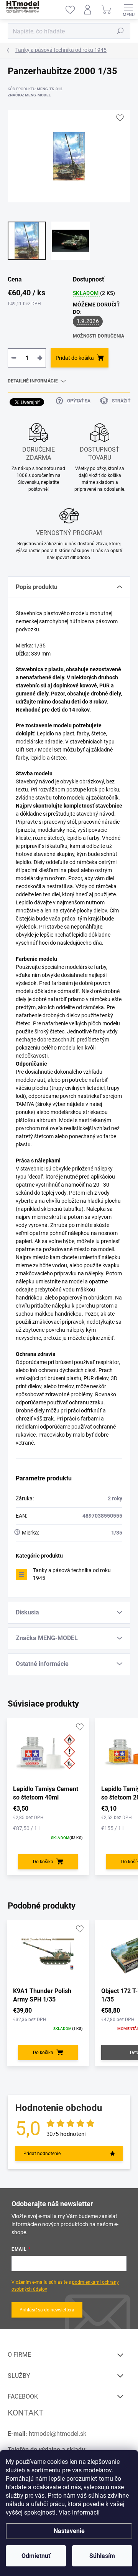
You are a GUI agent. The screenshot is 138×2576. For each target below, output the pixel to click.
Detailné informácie (33, 381)
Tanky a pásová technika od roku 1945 (72, 1574)
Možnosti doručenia (99, 336)
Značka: (29, 95)
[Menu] (128, 10)
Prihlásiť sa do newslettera (47, 2310)
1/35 (117, 1533)
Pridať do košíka (75, 358)
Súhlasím (102, 2556)
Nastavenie (69, 2531)
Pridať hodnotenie (42, 2154)
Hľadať (120, 31)
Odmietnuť (36, 2556)
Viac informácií (79, 2512)
